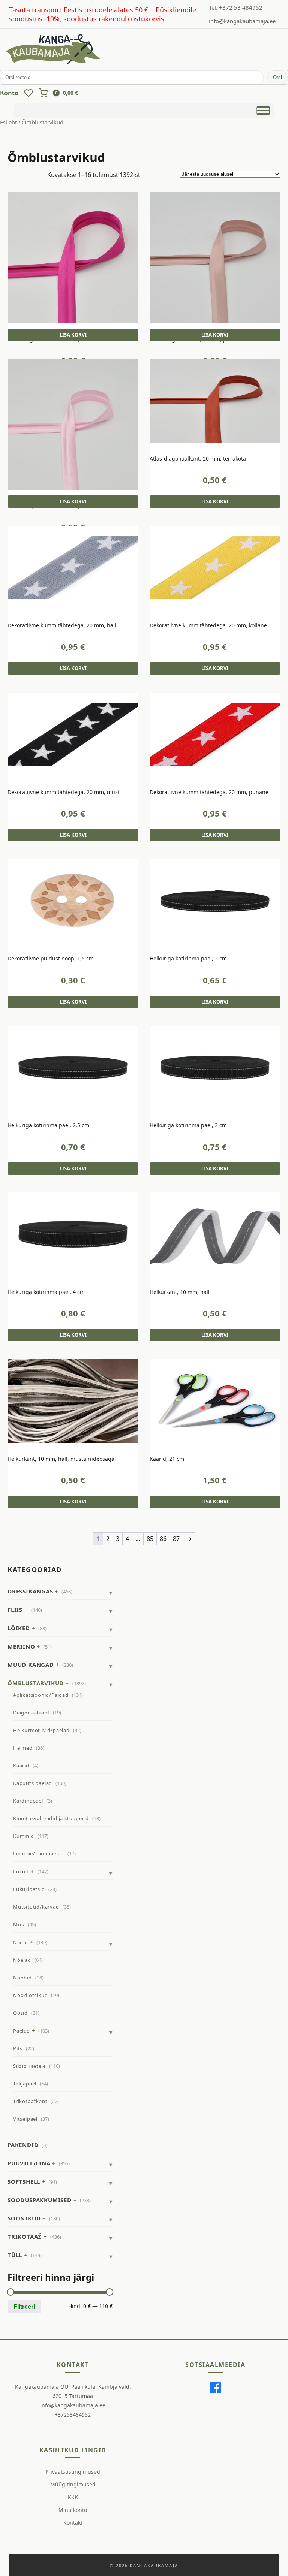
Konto (9, 93)
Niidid (21, 1942)
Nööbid (22, 1978)
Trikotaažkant (30, 2101)
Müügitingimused (73, 2484)
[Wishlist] (28, 93)
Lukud (21, 1871)
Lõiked (19, 1628)
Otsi (277, 77)
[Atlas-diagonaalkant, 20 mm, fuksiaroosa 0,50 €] (73, 258)
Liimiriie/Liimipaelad (39, 1853)
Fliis (15, 1610)
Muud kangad (31, 1665)
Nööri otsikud (30, 1995)
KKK (73, 2497)
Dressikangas (30, 1591)
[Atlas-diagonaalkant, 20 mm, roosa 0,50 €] (73, 425)
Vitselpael (25, 2119)
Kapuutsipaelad (33, 1783)
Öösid (20, 2013)
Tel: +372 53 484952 (236, 7)
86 (163, 1539)
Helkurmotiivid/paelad (41, 1730)
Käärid (21, 1765)
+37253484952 (73, 2415)
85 (150, 1539)
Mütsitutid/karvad (36, 1907)
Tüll (15, 2255)
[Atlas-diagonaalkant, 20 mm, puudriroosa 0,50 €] (215, 258)
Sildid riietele (29, 2066)
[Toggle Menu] (263, 110)
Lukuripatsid (29, 1889)
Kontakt (73, 2523)
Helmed (23, 1748)
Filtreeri (24, 2307)
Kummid (24, 1836)
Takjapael (25, 2084)
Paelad (22, 2031)
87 (176, 1539)
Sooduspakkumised (40, 2200)
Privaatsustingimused (73, 2472)
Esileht (8, 122)
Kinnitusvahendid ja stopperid (51, 1818)
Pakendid (23, 2145)
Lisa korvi (73, 335)
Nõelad (22, 1960)
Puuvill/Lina (29, 2163)
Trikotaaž (25, 2236)
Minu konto (73, 2510)
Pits (18, 2048)
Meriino (21, 1646)
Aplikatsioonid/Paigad (41, 1695)
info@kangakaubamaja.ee (242, 21)
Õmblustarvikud (36, 1683)
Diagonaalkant (31, 1713)
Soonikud (24, 2218)
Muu (19, 1924)
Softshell (24, 2181)
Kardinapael (28, 1801)
